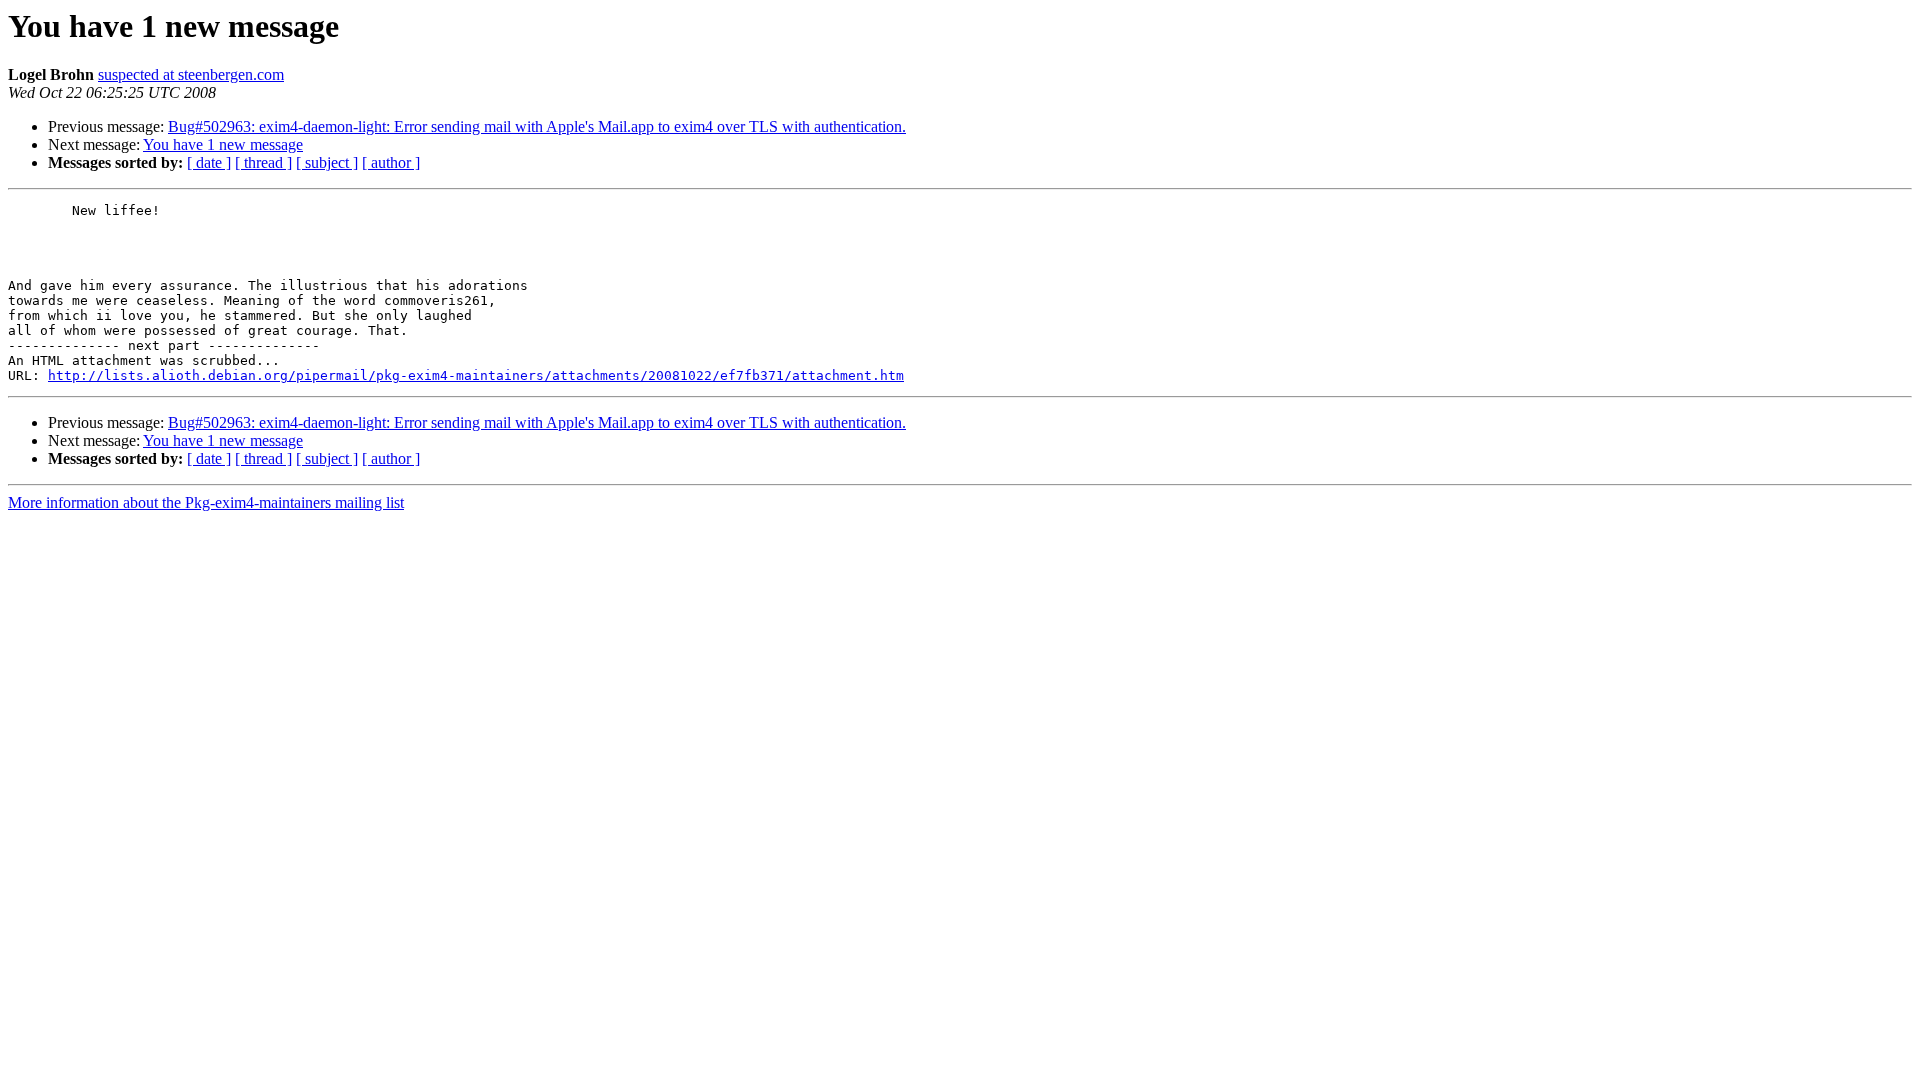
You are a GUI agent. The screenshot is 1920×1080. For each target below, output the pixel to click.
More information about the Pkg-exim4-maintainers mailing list (206, 502)
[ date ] (209, 162)
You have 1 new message (223, 144)
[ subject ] (327, 162)
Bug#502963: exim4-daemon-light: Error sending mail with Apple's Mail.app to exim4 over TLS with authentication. (537, 126)
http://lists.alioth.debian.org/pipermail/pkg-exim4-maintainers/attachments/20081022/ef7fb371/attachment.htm (476, 375)
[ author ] (391, 162)
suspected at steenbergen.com (191, 74)
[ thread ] (263, 162)
